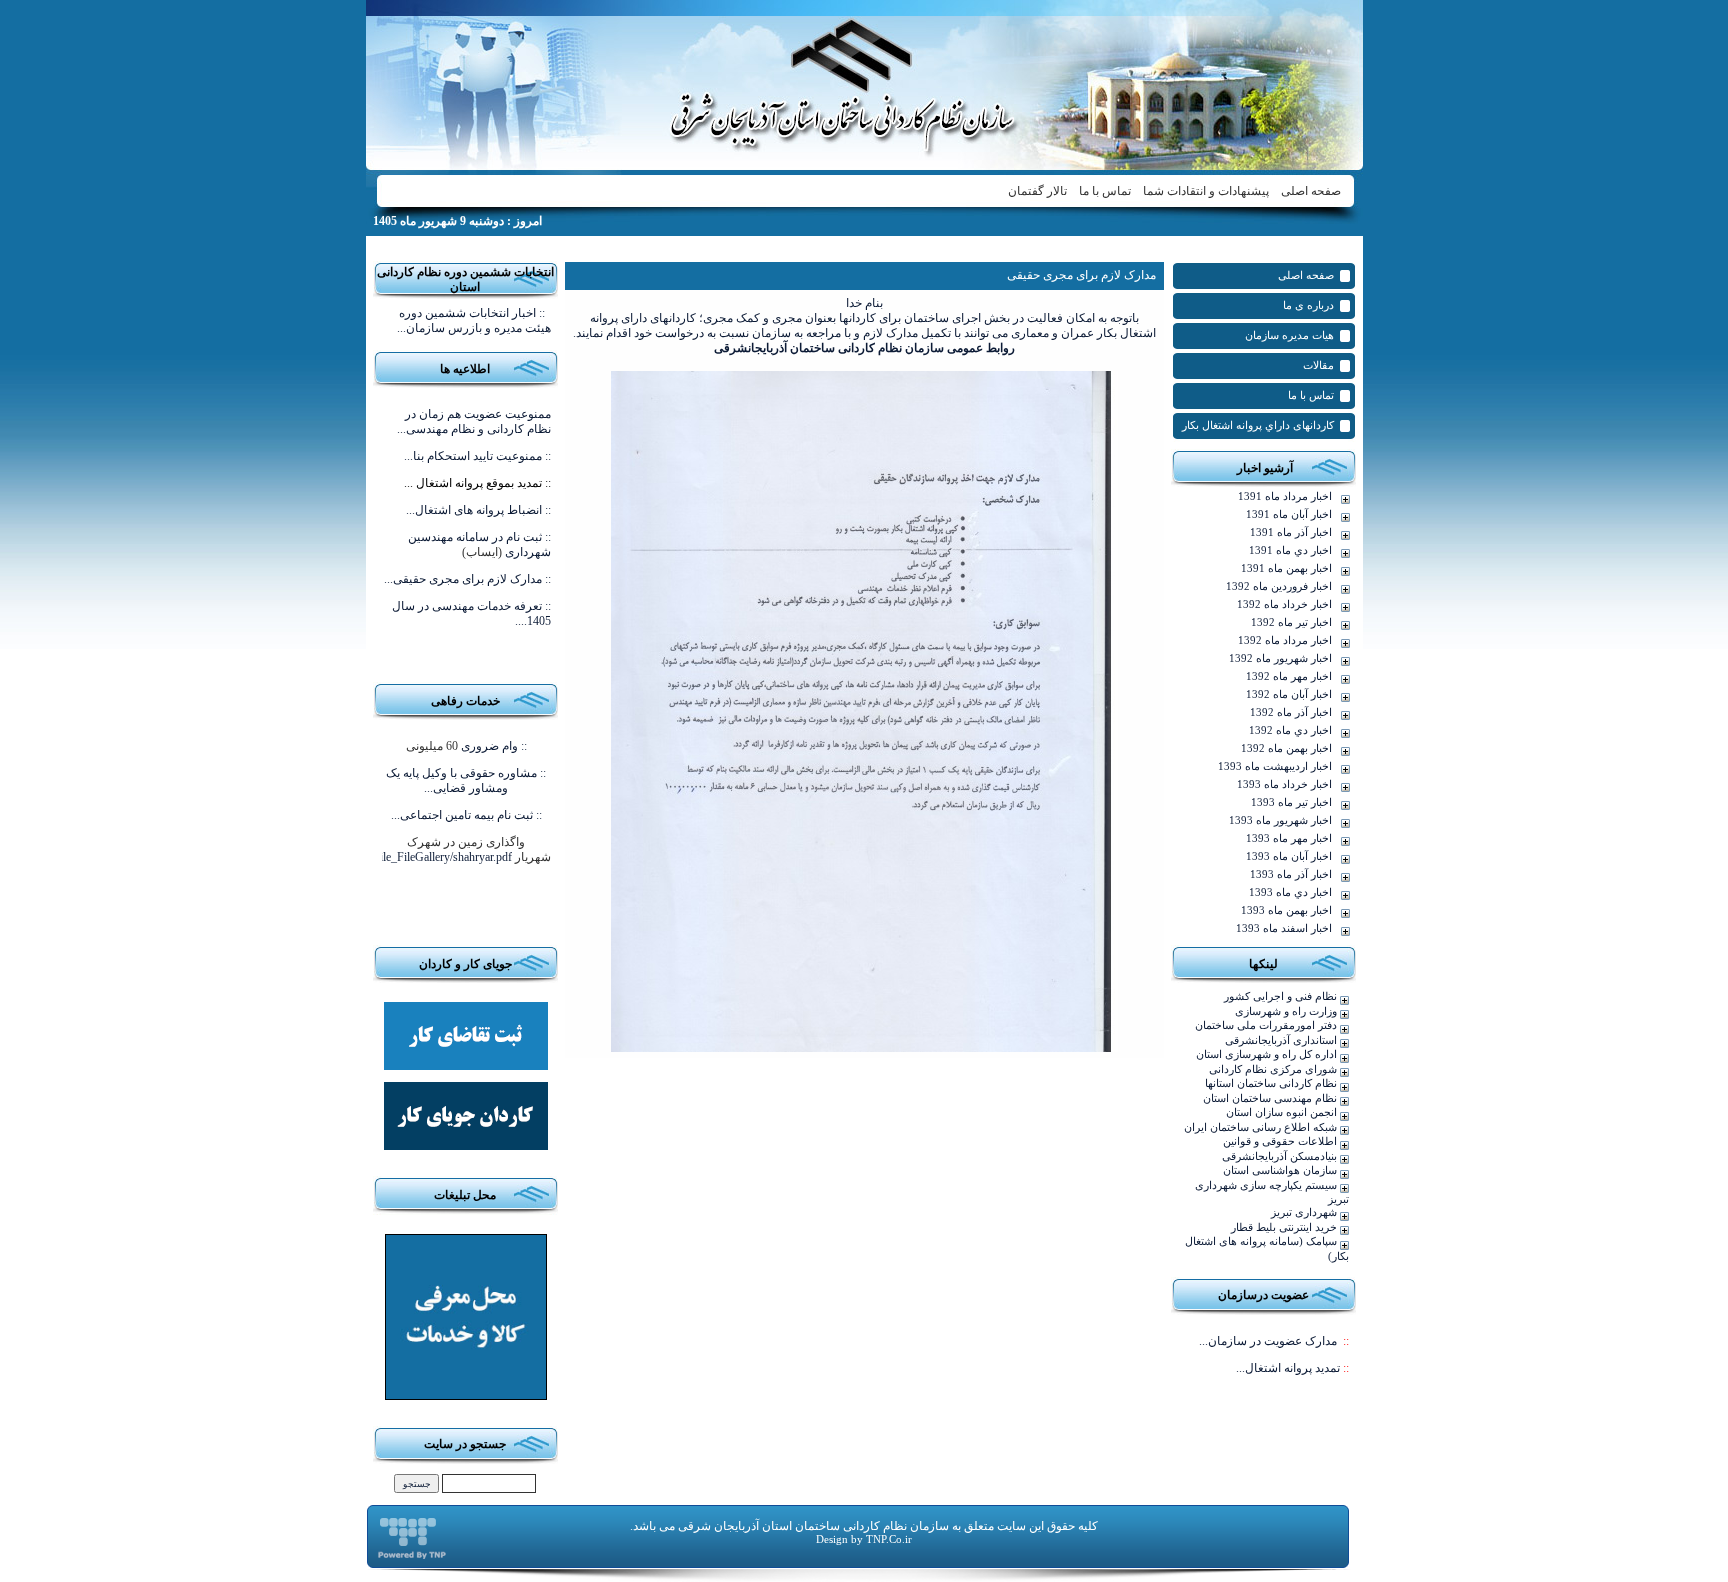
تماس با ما (1105, 191)
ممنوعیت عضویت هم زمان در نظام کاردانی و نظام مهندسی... (474, 421)
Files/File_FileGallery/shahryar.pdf (429, 857)
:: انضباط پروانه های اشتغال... (478, 510)
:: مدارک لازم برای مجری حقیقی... (467, 579)
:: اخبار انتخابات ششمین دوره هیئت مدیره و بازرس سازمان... (474, 320)
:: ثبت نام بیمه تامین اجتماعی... (466, 815)
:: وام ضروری (494, 746)
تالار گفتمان (1037, 191)
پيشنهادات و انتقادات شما (1206, 191)
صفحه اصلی (1311, 191)
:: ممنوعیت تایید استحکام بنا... (477, 456)
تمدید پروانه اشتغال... (1292, 1368)
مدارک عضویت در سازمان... (1274, 1341)
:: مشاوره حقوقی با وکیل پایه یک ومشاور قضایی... (466, 780)
